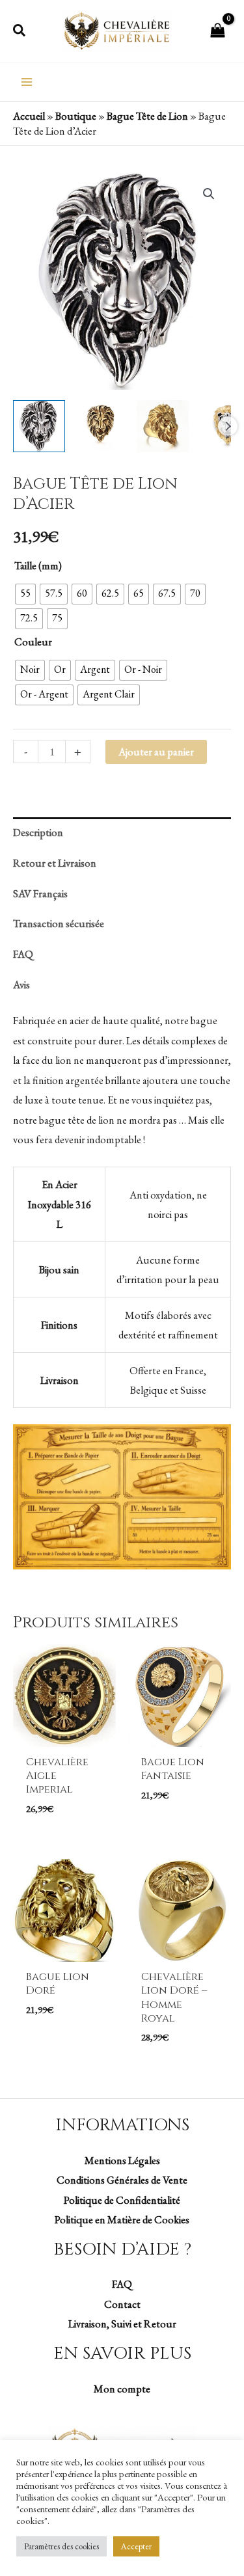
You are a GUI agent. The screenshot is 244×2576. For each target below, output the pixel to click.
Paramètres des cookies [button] (61, 2546)
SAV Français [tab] (40, 893)
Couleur (33, 642)
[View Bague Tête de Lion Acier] (39, 426)
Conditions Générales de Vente (122, 2180)
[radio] (25, 594)
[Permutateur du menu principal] (27, 82)
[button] (20, 31)
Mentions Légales (122, 2160)
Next (228, 426)
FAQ (122, 2284)
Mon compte (122, 2389)
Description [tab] (38, 832)
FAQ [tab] (23, 954)
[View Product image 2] (101, 426)
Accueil (29, 116)
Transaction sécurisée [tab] (59, 923)
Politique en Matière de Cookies (122, 2219)
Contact (122, 2304)
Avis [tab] (21, 984)
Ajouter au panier (156, 752)
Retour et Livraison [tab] (55, 863)
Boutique (76, 116)
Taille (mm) (38, 565)
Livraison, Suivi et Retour (122, 2324)
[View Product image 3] (163, 426)
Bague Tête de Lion (147, 116)
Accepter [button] (136, 2546)
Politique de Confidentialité (122, 2200)
